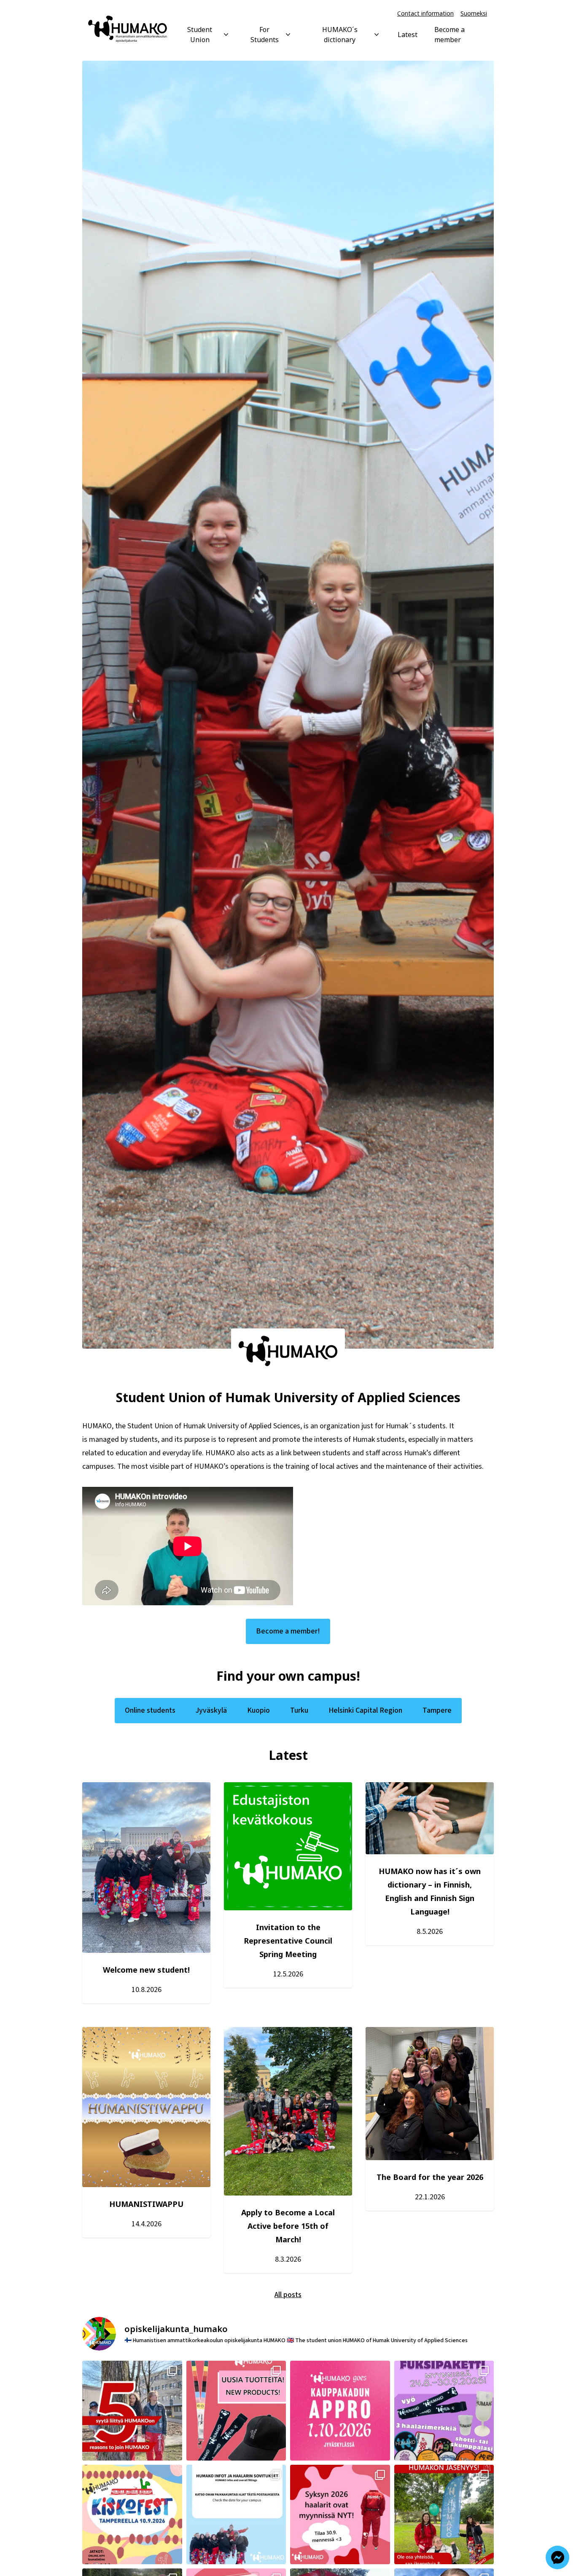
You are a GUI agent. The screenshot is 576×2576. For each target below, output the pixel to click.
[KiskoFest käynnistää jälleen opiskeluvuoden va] (132, 2515)
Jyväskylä (211, 1710)
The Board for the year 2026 (430, 2177)
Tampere (437, 1710)
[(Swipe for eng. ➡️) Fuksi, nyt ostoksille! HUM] (444, 2411)
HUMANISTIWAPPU (146, 2204)
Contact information (425, 13)
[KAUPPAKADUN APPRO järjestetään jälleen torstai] (340, 2411)
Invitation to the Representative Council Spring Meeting (288, 1941)
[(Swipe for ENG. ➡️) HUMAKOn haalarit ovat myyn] (340, 2515)
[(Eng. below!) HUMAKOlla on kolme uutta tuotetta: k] (236, 2411)
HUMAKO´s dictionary (340, 35)
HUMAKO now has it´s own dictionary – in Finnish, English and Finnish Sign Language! (430, 1891)
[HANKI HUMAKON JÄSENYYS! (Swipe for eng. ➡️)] (444, 2515)
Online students (150, 1710)
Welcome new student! (146, 1970)
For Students (265, 35)
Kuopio (258, 1710)
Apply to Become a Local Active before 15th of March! (288, 2226)
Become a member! (288, 1631)
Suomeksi (474, 13)
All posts (288, 2295)
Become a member (449, 35)
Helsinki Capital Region (365, 1710)
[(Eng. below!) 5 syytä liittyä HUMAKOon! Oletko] (132, 2411)
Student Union (200, 35)
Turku (299, 1710)
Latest (408, 35)
